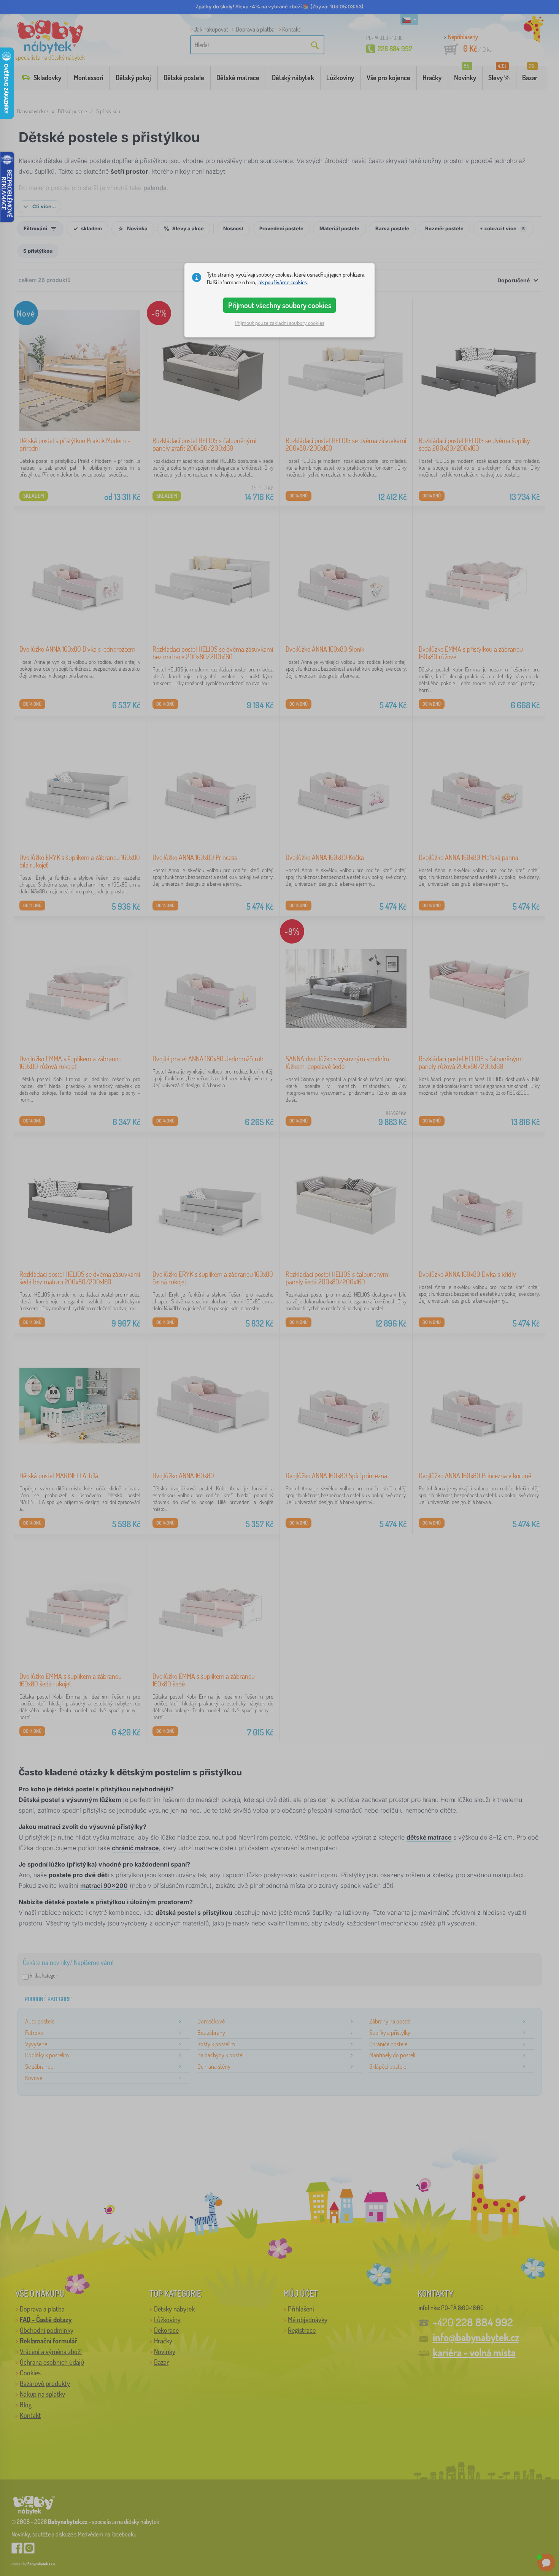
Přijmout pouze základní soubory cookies (279, 323)
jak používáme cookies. (283, 282)
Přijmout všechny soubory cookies (280, 305)
